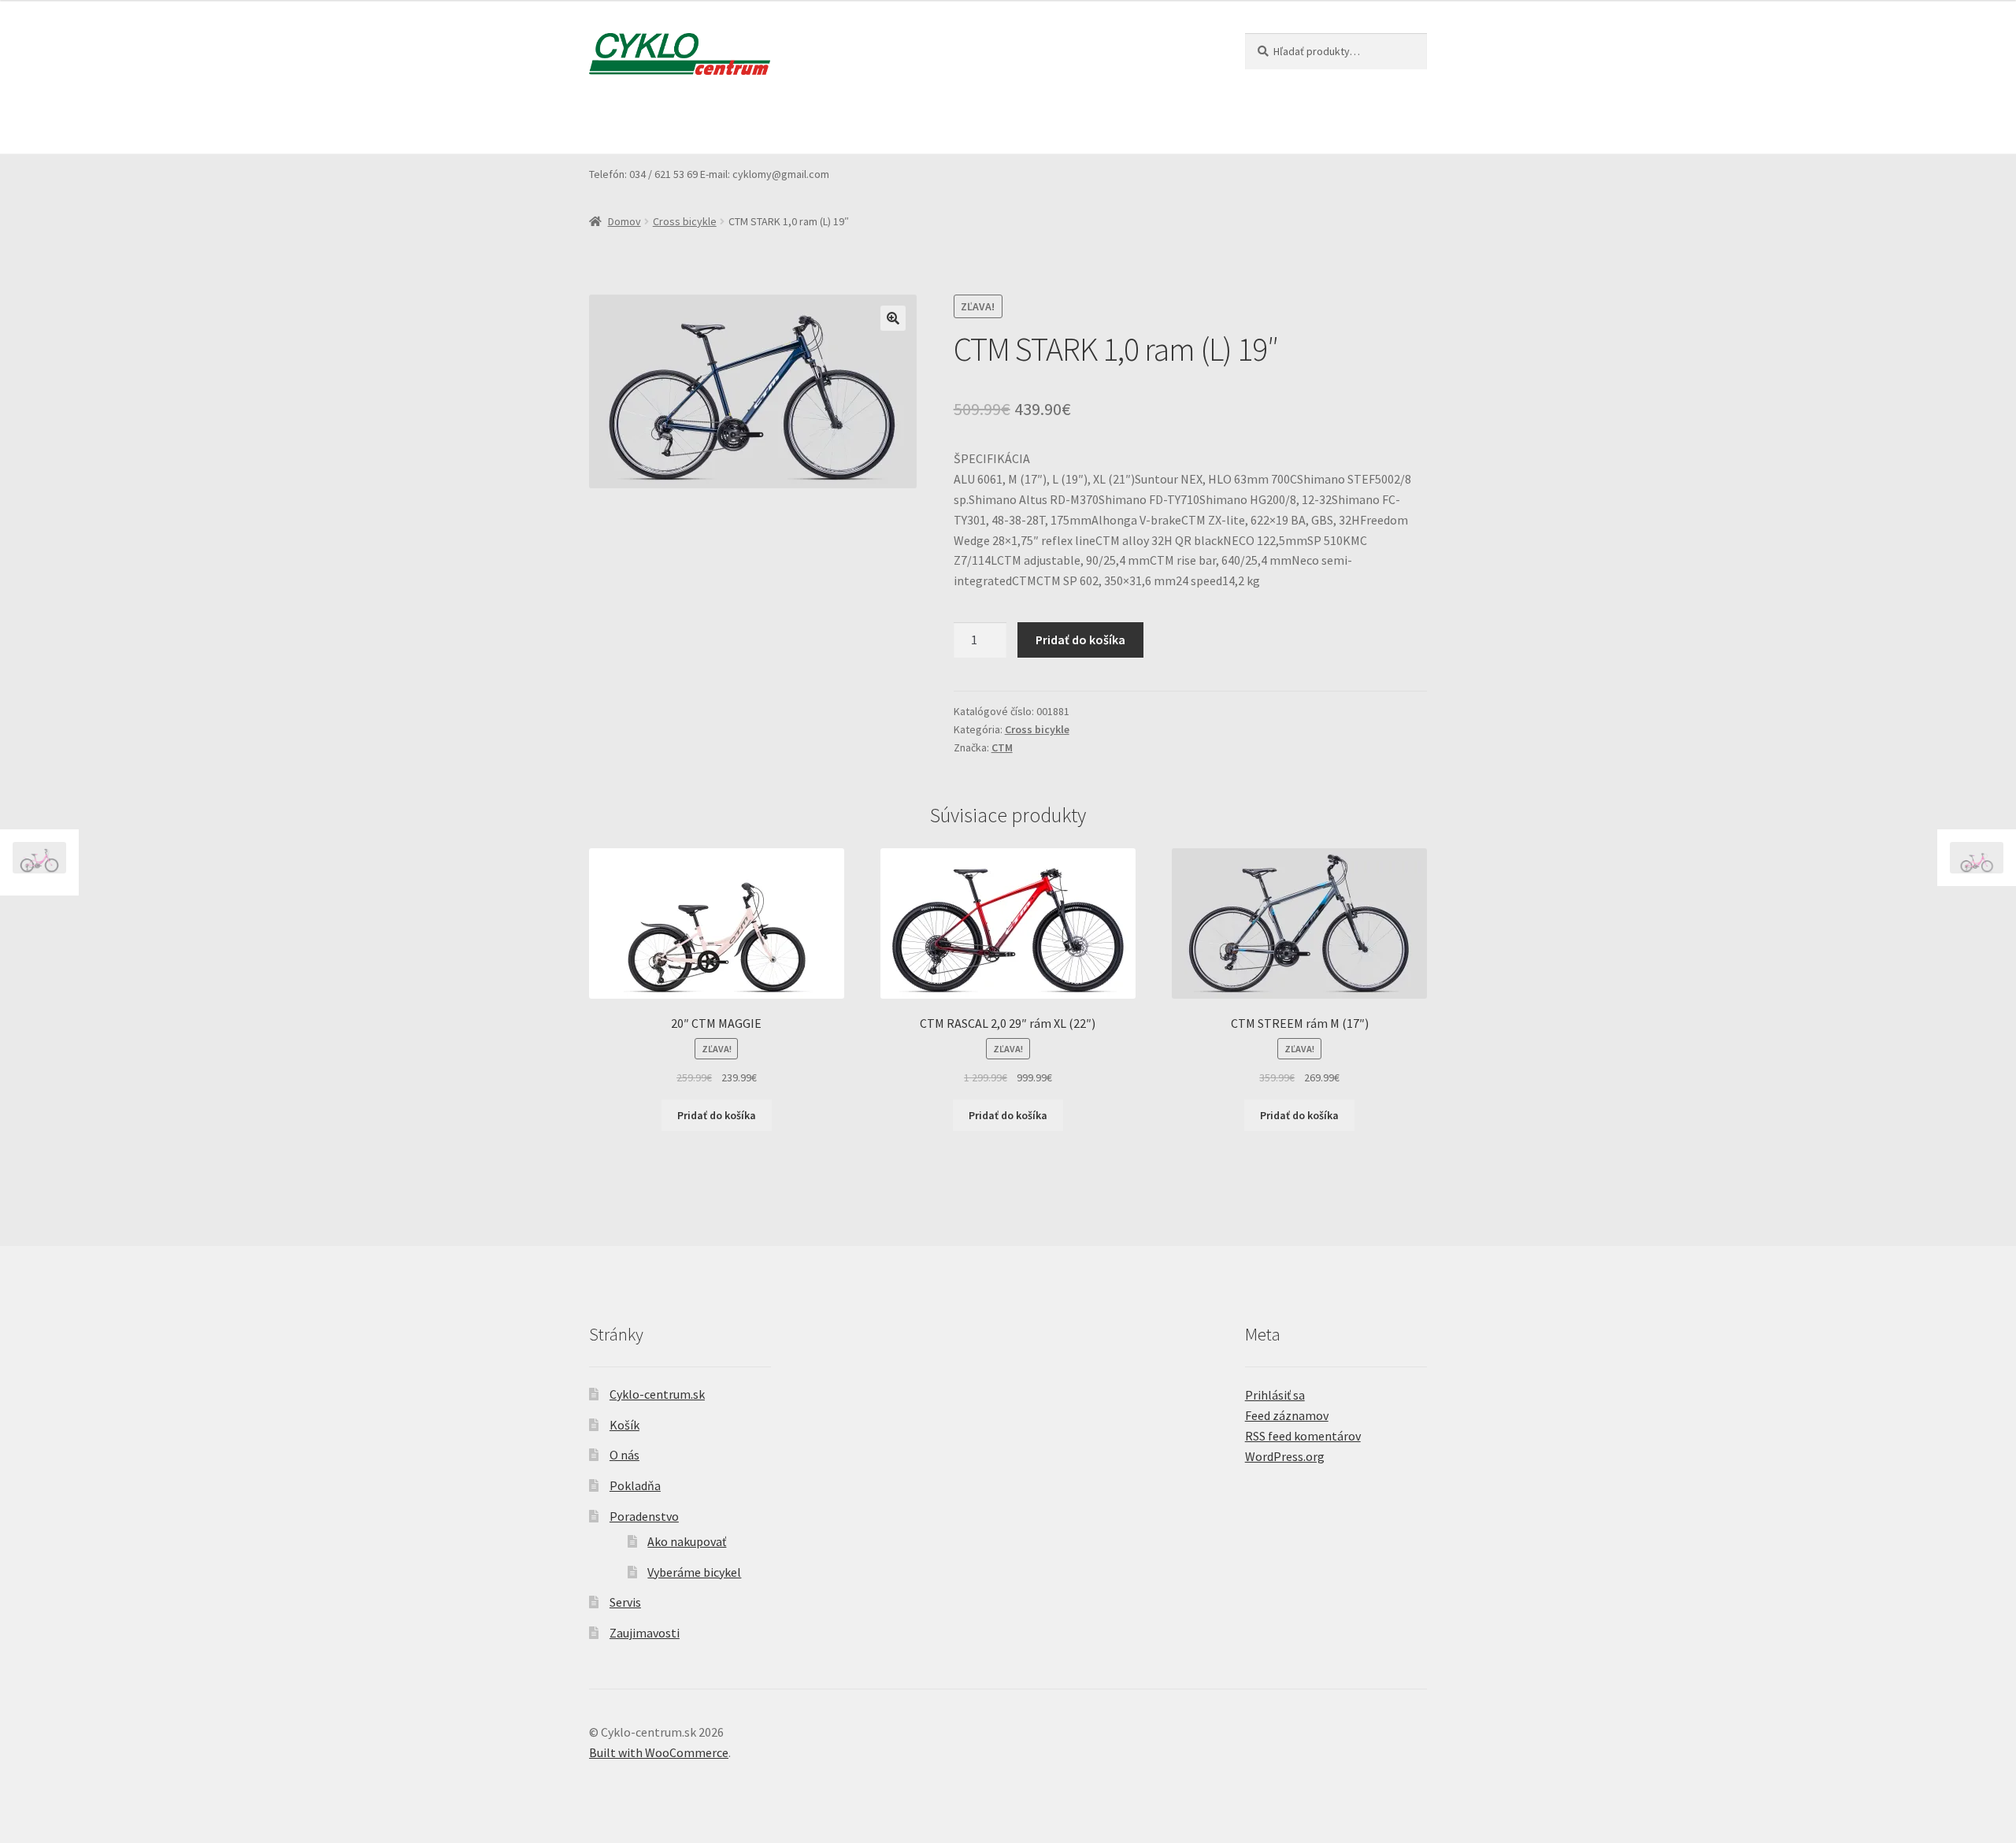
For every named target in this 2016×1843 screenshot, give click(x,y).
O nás (787, 123)
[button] (893, 318)
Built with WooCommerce (659, 1752)
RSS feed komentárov (1303, 1436)
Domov (624, 221)
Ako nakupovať (687, 1541)
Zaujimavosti (1120, 123)
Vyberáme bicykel (694, 1572)
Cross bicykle (685, 221)
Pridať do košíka (1080, 640)
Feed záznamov (1287, 1415)
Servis (1042, 123)
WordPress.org (1285, 1456)
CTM (1002, 747)
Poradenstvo (943, 123)
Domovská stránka (639, 123)
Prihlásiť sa (1275, 1395)
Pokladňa (856, 123)
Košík (730, 123)
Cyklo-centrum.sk (657, 1394)
